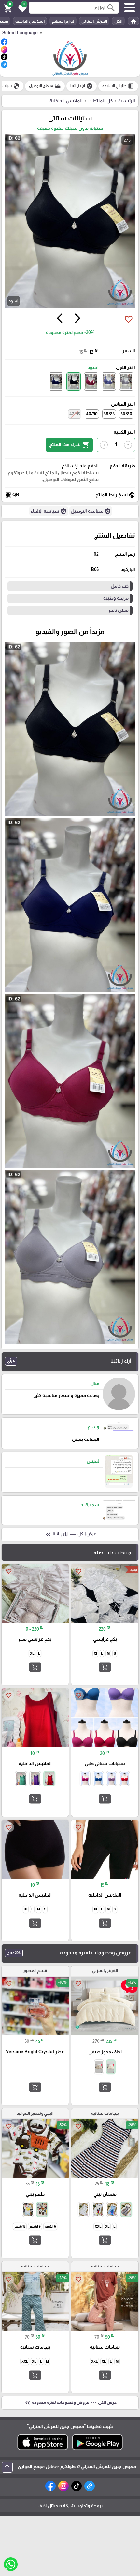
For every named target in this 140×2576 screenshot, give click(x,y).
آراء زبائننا (82, 86)
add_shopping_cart (105, 1667)
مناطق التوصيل (45, 86)
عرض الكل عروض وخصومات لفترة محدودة (70, 2403)
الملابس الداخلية (30, 21)
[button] (21, 8)
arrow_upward (7, 2467)
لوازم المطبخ (63, 21)
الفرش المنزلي (94, 21)
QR (12, 495)
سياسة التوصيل (91, 511)
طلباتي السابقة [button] (118, 86)
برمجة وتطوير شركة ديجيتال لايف (70, 2506)
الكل (118, 21)
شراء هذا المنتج (69, 445)
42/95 (75, 414)
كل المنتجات (100, 101)
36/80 (126, 414)
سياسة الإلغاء (49, 511)
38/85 (109, 414)
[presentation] (77, 319)
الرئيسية (127, 101)
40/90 (92, 414)
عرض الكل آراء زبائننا (70, 1534)
